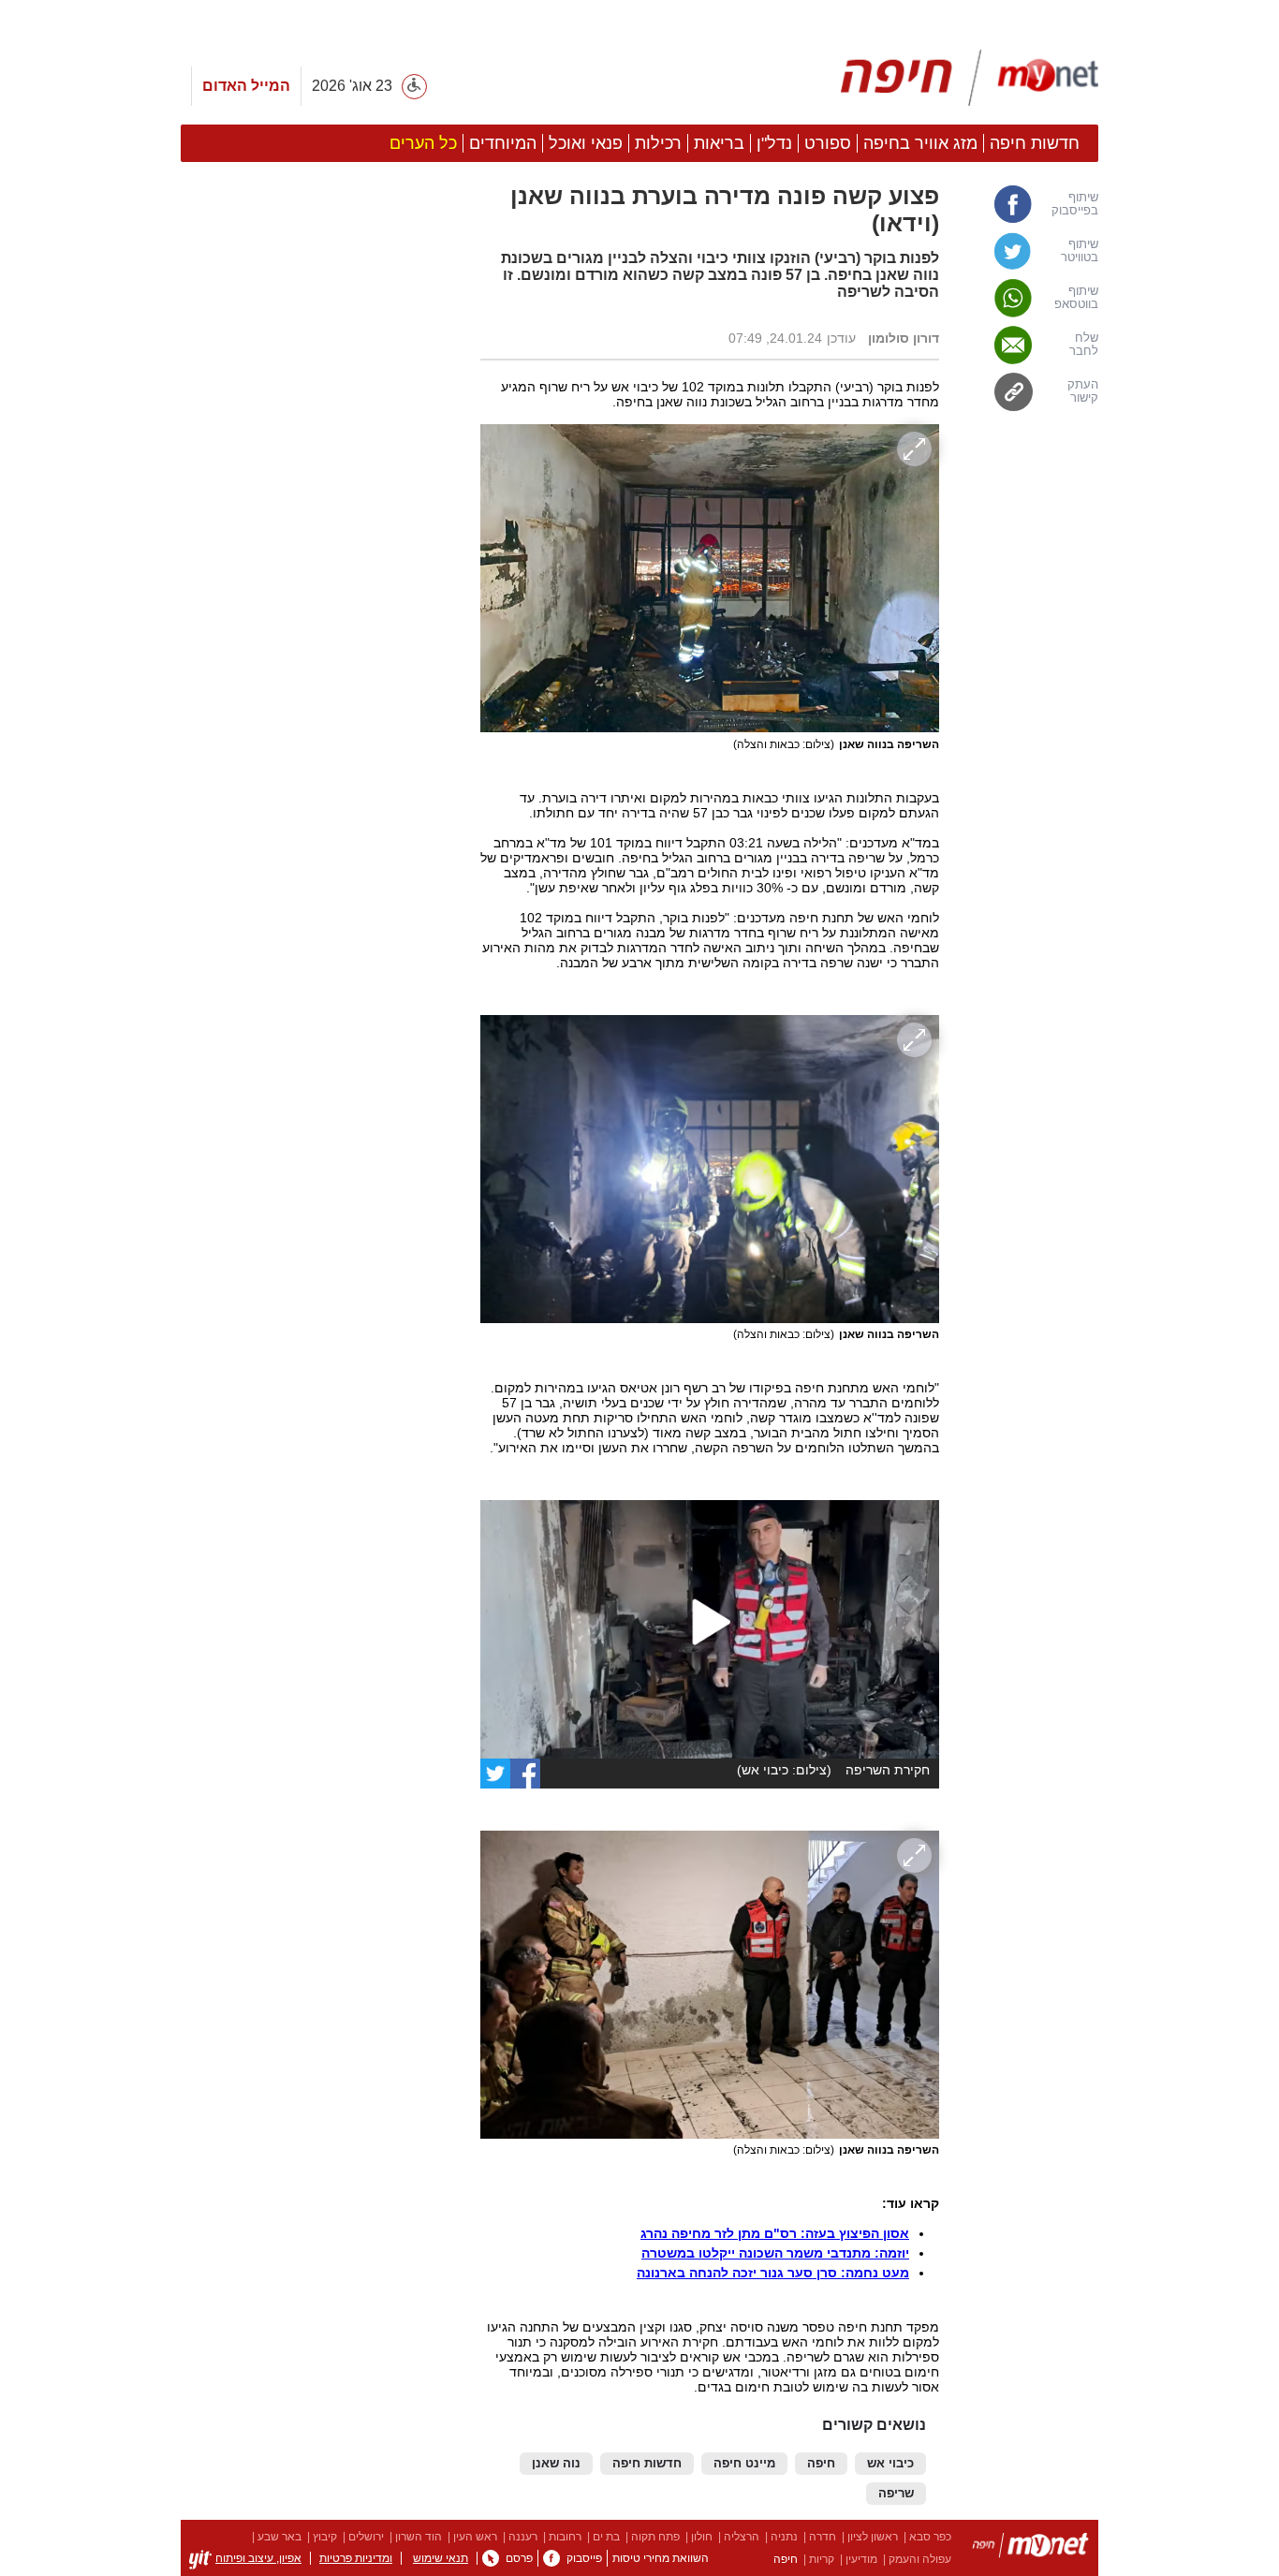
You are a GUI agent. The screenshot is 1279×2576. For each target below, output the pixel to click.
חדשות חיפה (647, 2464)
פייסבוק (584, 2558)
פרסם (519, 2558)
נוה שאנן (556, 2464)
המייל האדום (246, 86)
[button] (321, 1043)
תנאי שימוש (441, 2558)
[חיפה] (1030, 2548)
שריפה (896, 2494)
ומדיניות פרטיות (356, 2558)
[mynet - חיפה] (970, 78)
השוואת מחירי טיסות (661, 2558)
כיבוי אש (890, 2464)
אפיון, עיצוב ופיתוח (258, 2558)
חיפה (821, 2464)
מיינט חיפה (744, 2464)
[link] (1028, 204)
